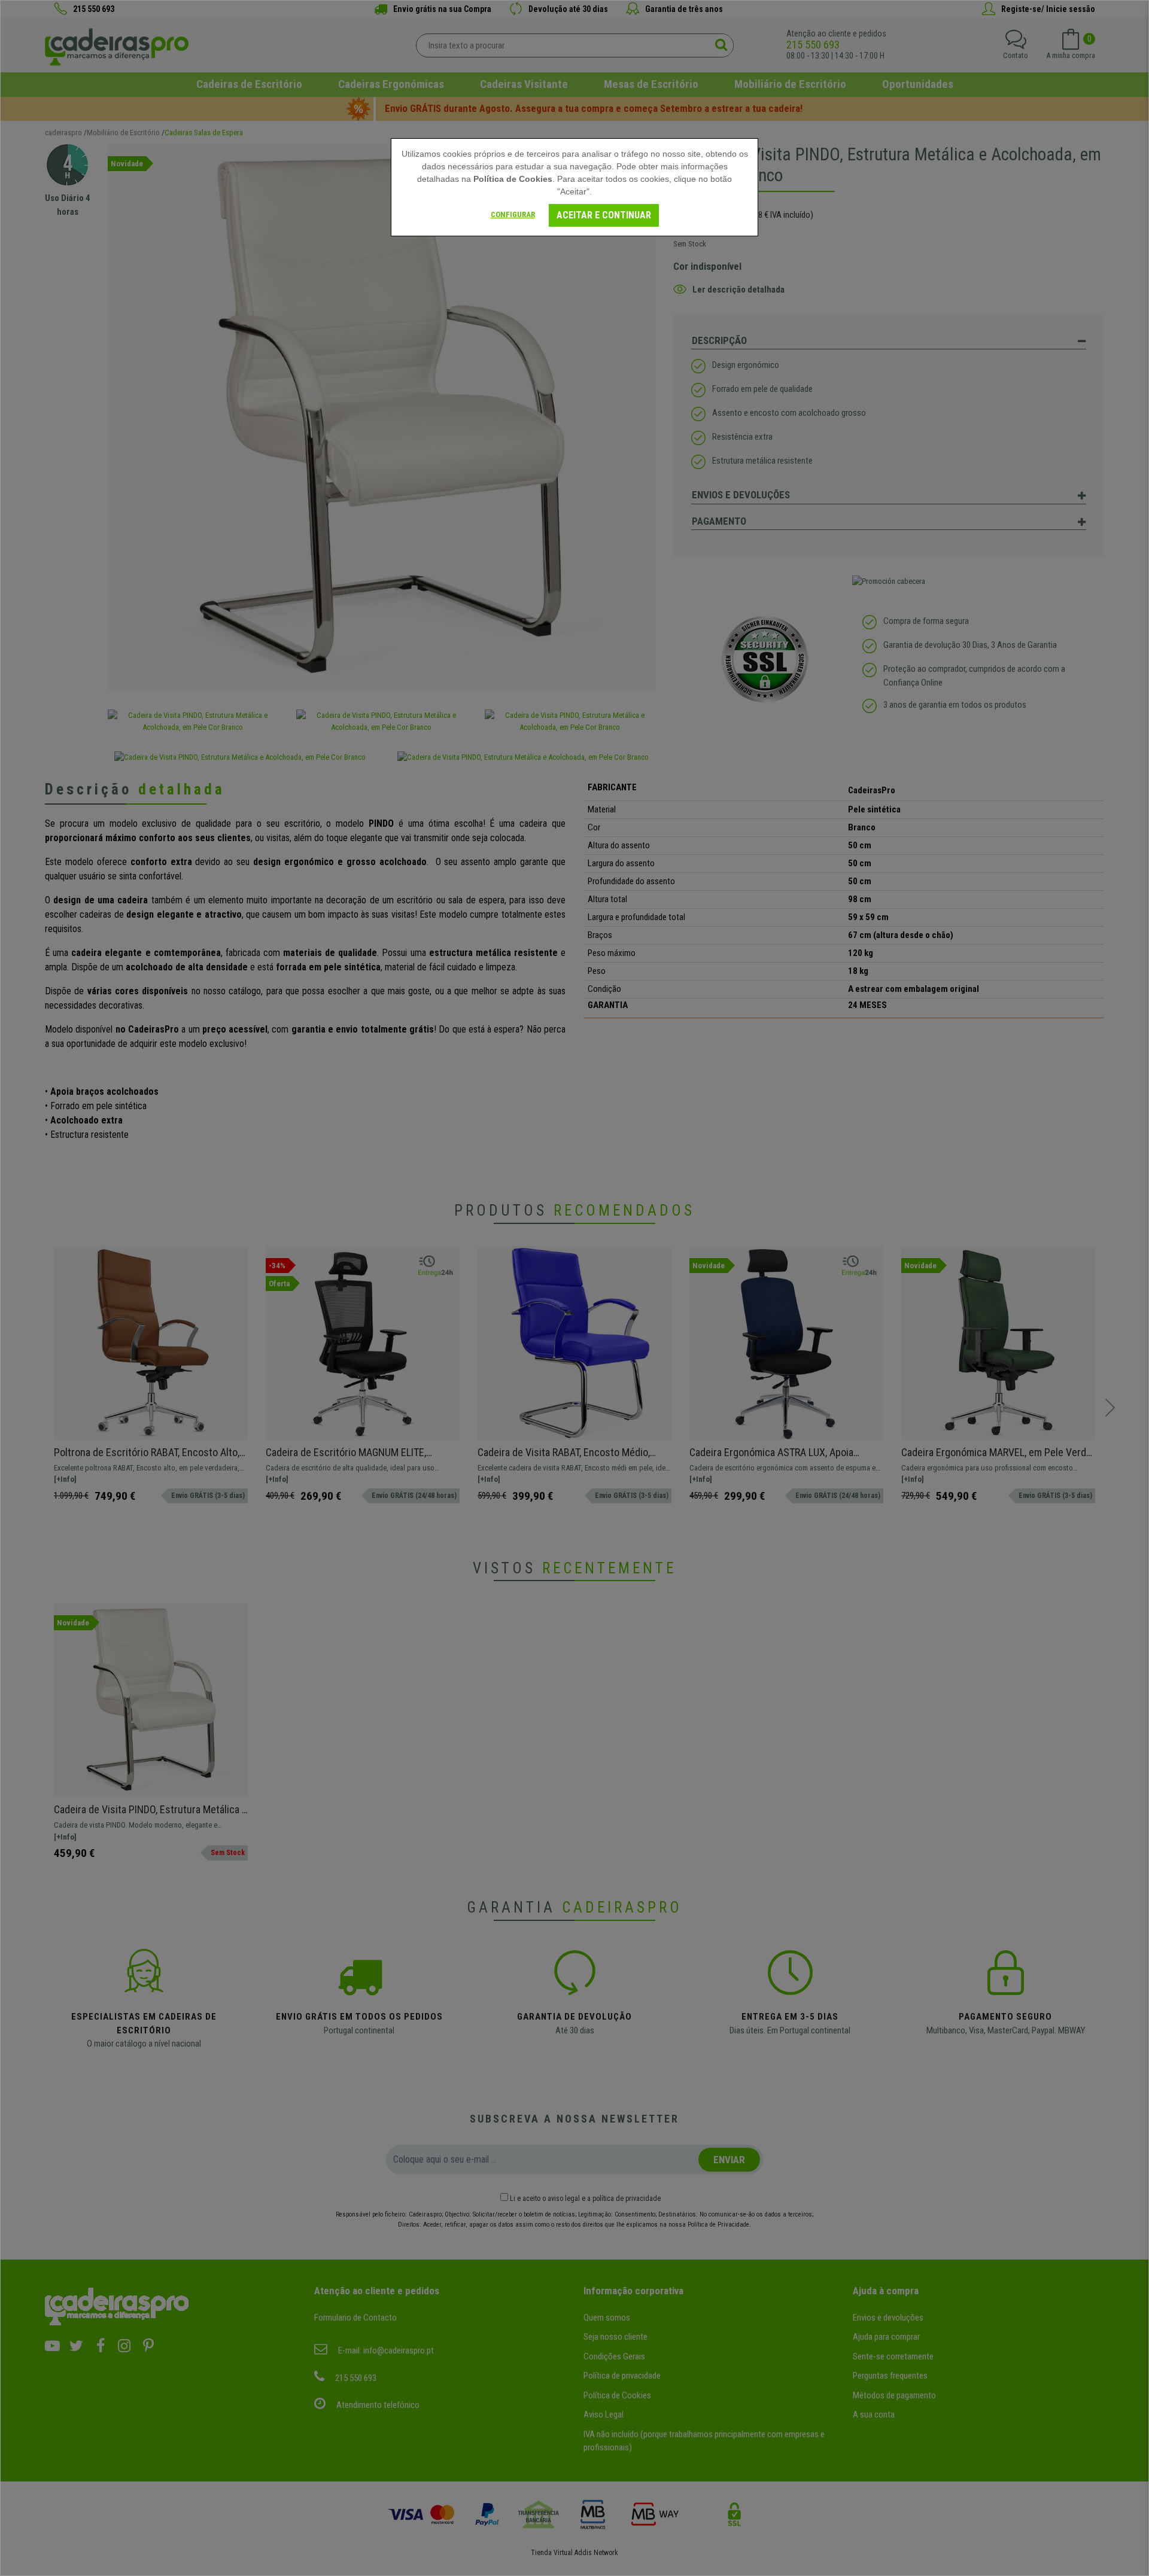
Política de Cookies (513, 179)
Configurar (513, 214)
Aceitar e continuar (604, 215)
